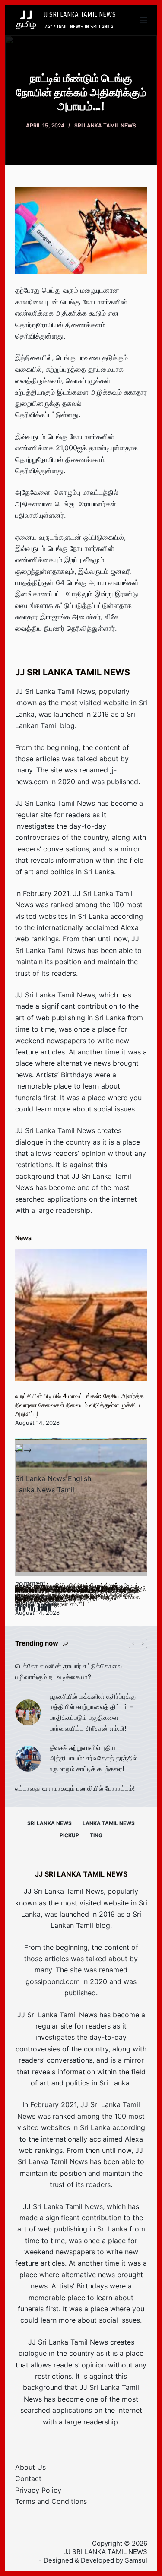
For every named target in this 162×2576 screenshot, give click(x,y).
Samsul (136, 2560)
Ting (96, 1835)
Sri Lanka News (49, 1823)
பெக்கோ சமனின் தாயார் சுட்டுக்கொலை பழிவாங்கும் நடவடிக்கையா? (68, 1671)
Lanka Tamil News (109, 1823)
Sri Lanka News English (53, 1478)
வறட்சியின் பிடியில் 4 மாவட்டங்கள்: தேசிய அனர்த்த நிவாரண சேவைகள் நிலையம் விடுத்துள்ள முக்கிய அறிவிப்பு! (79, 1405)
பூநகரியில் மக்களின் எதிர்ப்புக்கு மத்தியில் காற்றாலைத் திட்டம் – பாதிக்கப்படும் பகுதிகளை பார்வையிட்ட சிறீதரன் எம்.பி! (93, 1712)
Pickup (69, 1835)
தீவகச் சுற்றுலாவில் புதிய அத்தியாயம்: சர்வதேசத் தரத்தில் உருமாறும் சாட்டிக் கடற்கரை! (94, 1758)
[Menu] (143, 20)
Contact (28, 2478)
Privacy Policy (38, 2490)
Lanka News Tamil (45, 1490)
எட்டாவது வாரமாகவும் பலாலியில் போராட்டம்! (75, 1788)
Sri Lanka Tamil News (105, 125)
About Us (30, 2467)
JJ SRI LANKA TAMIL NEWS (80, 14)
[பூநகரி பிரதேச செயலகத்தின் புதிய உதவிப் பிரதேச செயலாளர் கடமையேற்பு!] (81, 1510)
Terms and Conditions (51, 2501)
